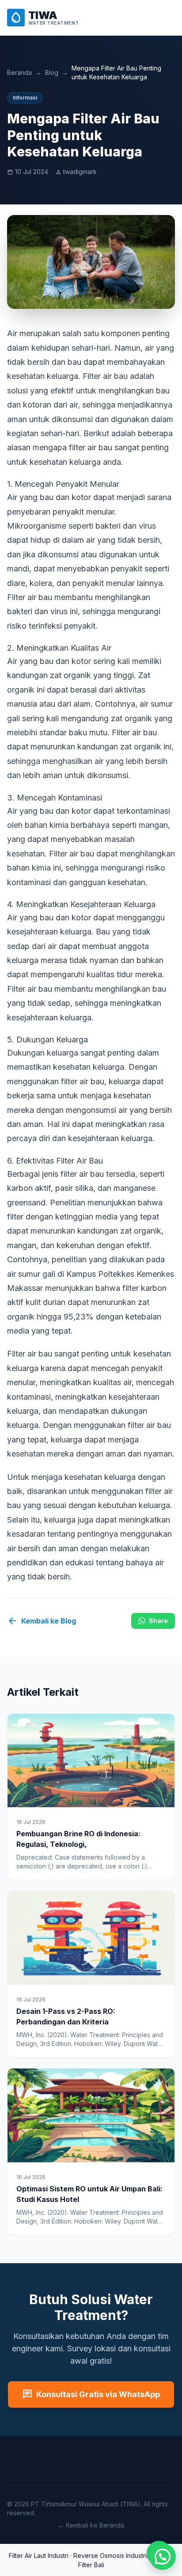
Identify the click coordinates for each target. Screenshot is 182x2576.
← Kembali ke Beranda (91, 2525)
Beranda (19, 72)
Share (158, 1621)
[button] (163, 2557)
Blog (52, 72)
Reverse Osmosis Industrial (112, 2556)
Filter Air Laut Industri (39, 2556)
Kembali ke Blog (42, 1621)
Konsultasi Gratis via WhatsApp (91, 2394)
